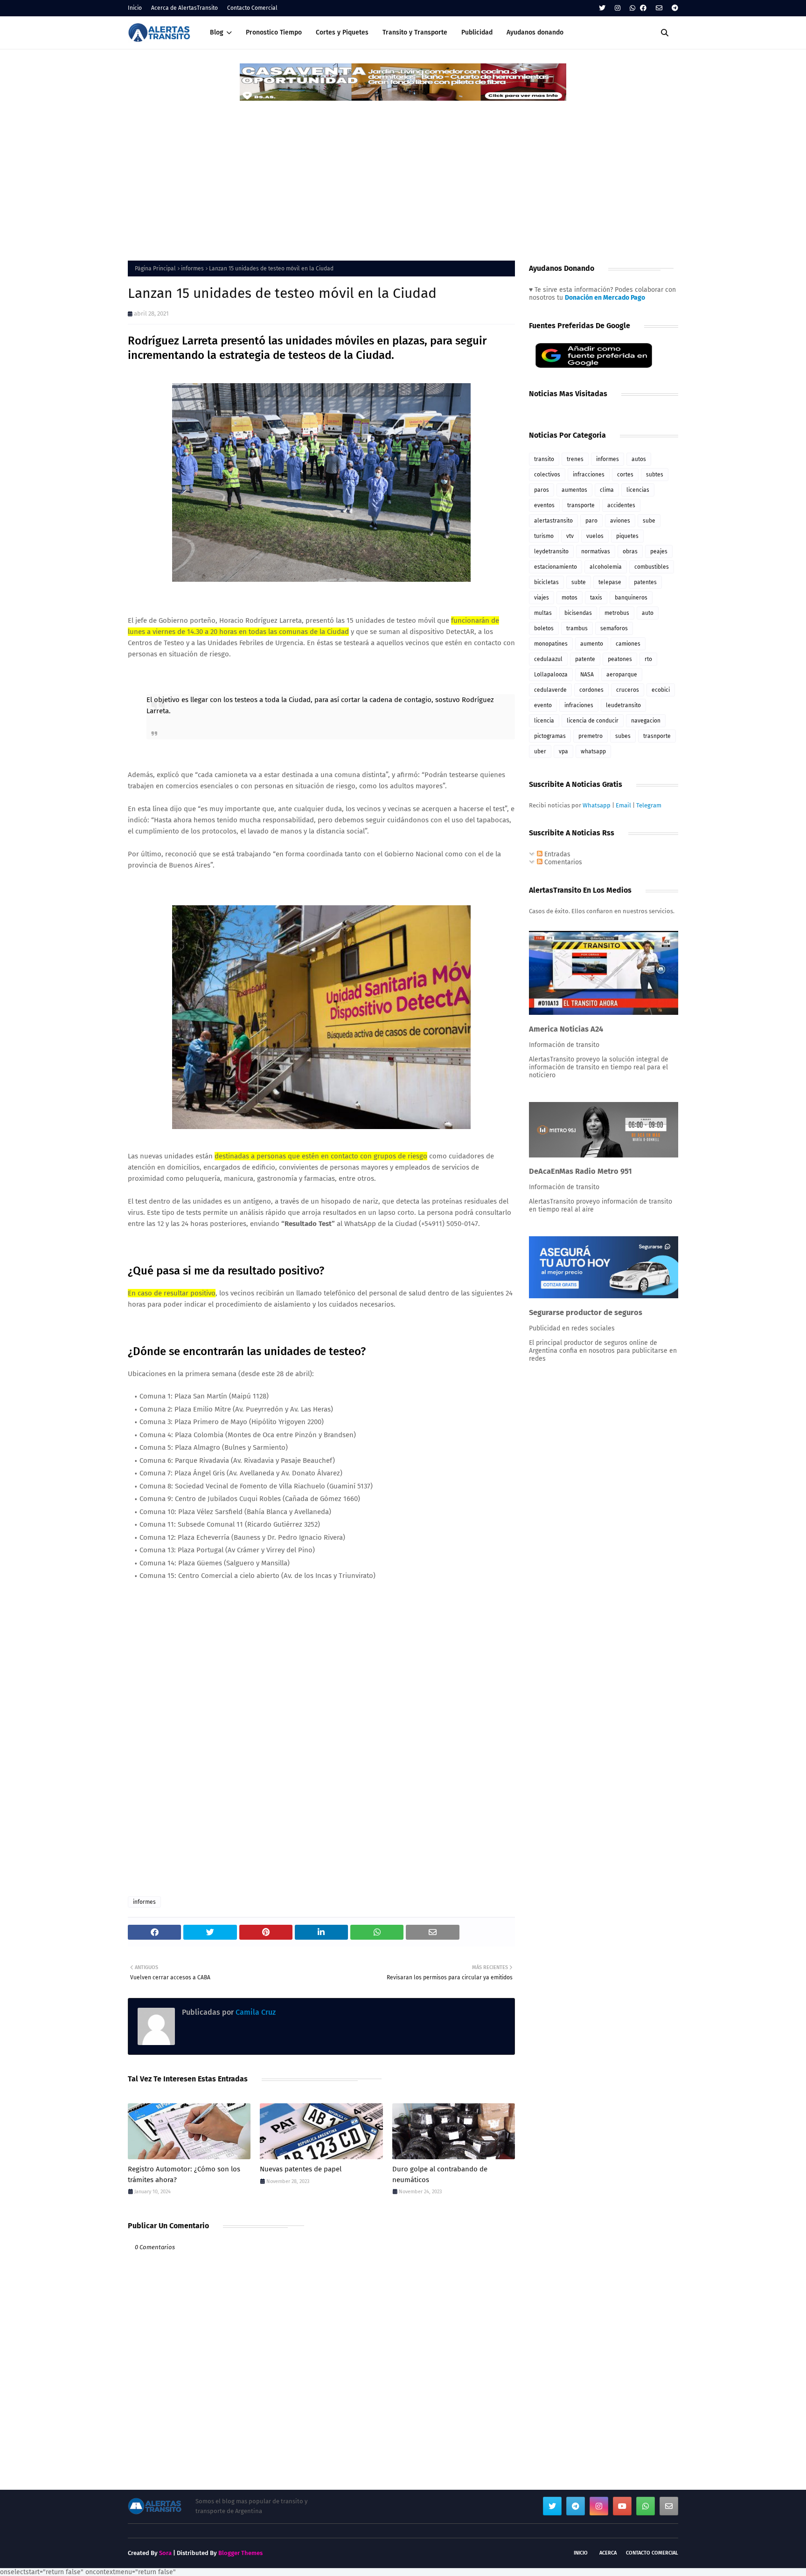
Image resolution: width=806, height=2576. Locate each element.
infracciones (589, 475)
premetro (591, 736)
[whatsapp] (632, 8)
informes (192, 269)
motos (570, 598)
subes (623, 736)
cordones (591, 690)
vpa (563, 751)
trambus (577, 628)
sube (649, 521)
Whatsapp (597, 805)
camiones (628, 644)
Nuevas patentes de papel (301, 2169)
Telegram (649, 805)
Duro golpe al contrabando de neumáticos (440, 2174)
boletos (544, 628)
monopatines (551, 644)
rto (648, 659)
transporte (581, 505)
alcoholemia (606, 567)
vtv (570, 536)
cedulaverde (550, 690)
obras (630, 551)
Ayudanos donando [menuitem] (535, 32)
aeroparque (622, 675)
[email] (659, 8)
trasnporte (657, 736)
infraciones (579, 705)
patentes (645, 582)
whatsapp (593, 751)
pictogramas (550, 736)
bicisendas (578, 613)
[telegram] (674, 8)
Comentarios (562, 862)
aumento (592, 644)
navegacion (646, 721)
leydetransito (551, 551)
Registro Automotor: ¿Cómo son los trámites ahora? (184, 2174)
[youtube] (622, 2506)
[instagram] (618, 8)
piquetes (627, 536)
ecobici (661, 690)
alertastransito (553, 521)
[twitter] (602, 8)
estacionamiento (556, 567)
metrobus (617, 613)
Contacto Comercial (252, 8)
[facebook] (643, 8)
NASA (587, 675)
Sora (165, 2553)
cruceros (628, 690)
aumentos (574, 490)
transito (544, 459)
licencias (638, 490)
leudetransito (623, 705)
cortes (625, 475)
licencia (544, 721)
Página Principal (155, 269)
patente (585, 659)
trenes (575, 459)
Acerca (608, 2553)
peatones (620, 659)
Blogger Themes (240, 2553)
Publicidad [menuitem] (477, 32)
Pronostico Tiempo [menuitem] (274, 32)
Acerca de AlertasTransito (184, 8)
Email (623, 805)
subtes (655, 475)
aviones (620, 521)
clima (607, 490)
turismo (544, 536)
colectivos (547, 475)
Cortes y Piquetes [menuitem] (342, 32)
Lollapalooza (551, 675)
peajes (659, 551)
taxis (596, 598)
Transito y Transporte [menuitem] (415, 32)
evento (543, 705)
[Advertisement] (403, 172)
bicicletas (546, 582)
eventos (544, 505)
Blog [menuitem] (217, 32)
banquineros (631, 598)
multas (543, 613)
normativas (596, 551)
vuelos (595, 536)
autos (639, 459)
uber (540, 751)
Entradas (556, 854)
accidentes (621, 505)
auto (648, 613)
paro (591, 521)
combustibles (652, 567)
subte (579, 582)
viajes (542, 598)
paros (542, 490)
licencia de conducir (593, 721)
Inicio (135, 8)
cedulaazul (548, 659)
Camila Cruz (255, 2012)
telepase (610, 582)
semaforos (614, 628)
